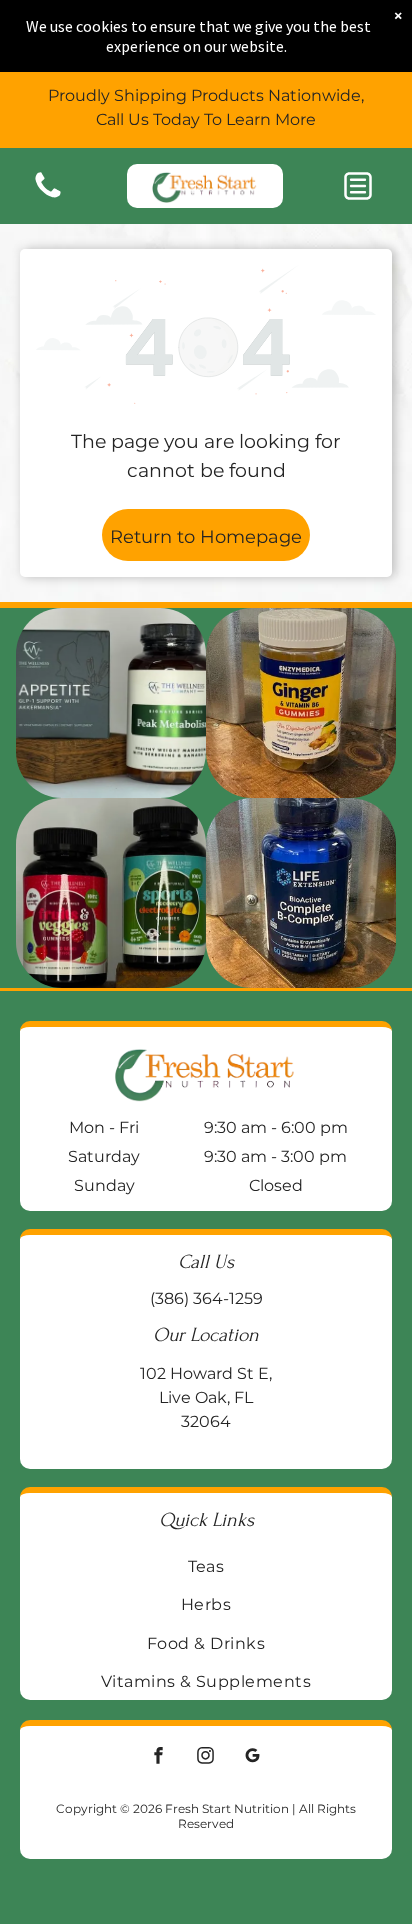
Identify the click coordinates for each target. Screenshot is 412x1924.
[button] (358, 186)
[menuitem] (206, 1566)
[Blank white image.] (48, 196)
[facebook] (159, 1757)
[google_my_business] (253, 1757)
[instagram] (206, 1757)
